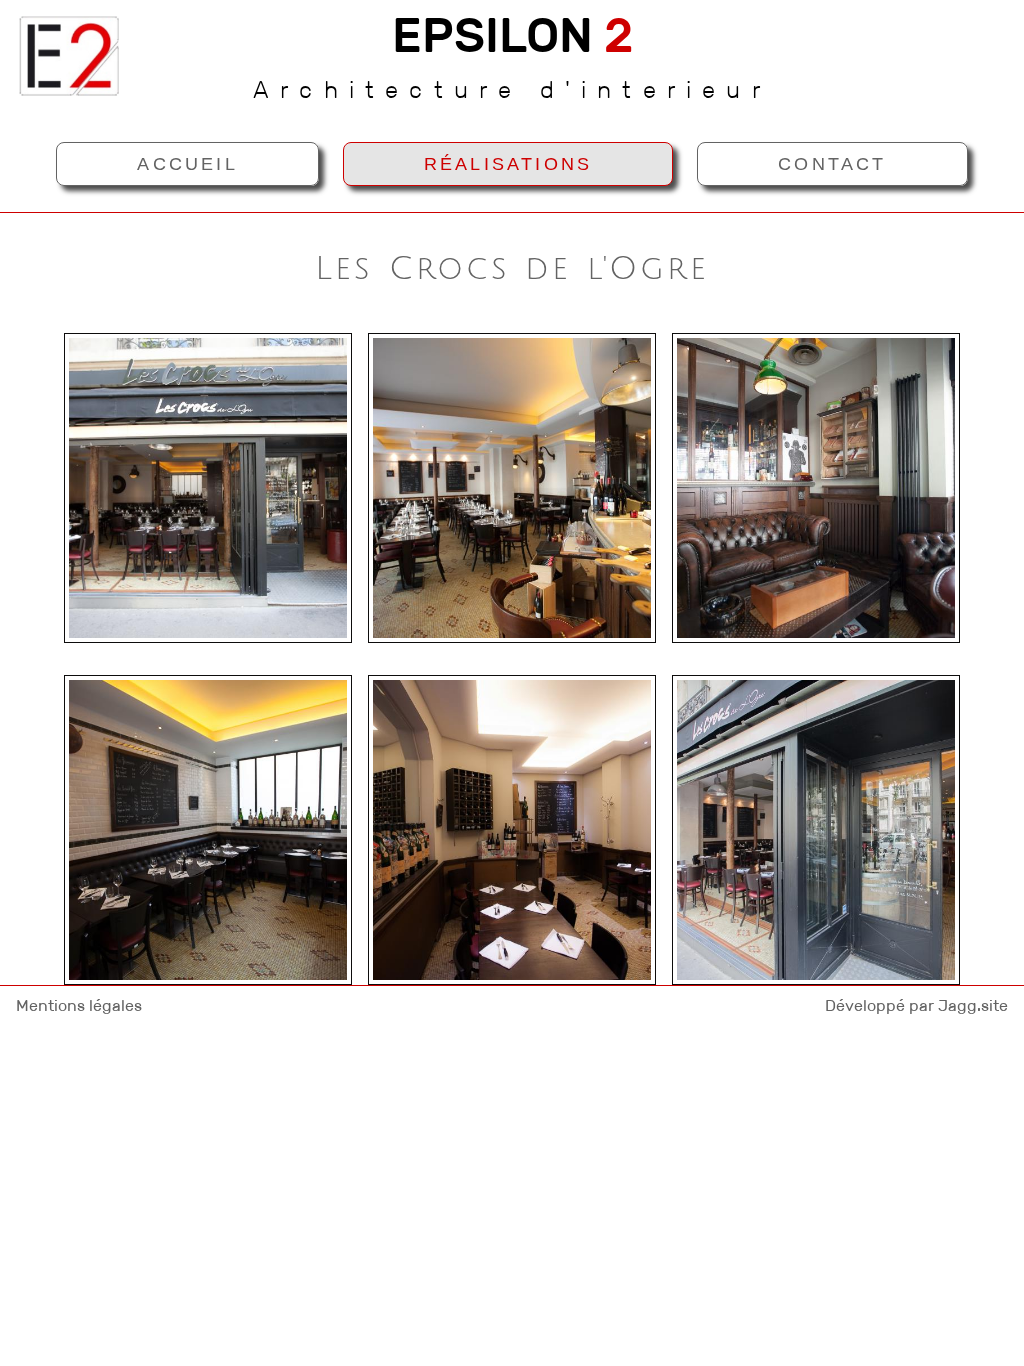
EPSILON (512, 35)
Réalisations (508, 164)
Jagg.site (973, 1005)
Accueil (187, 164)
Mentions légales (79, 1005)
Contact (832, 164)
